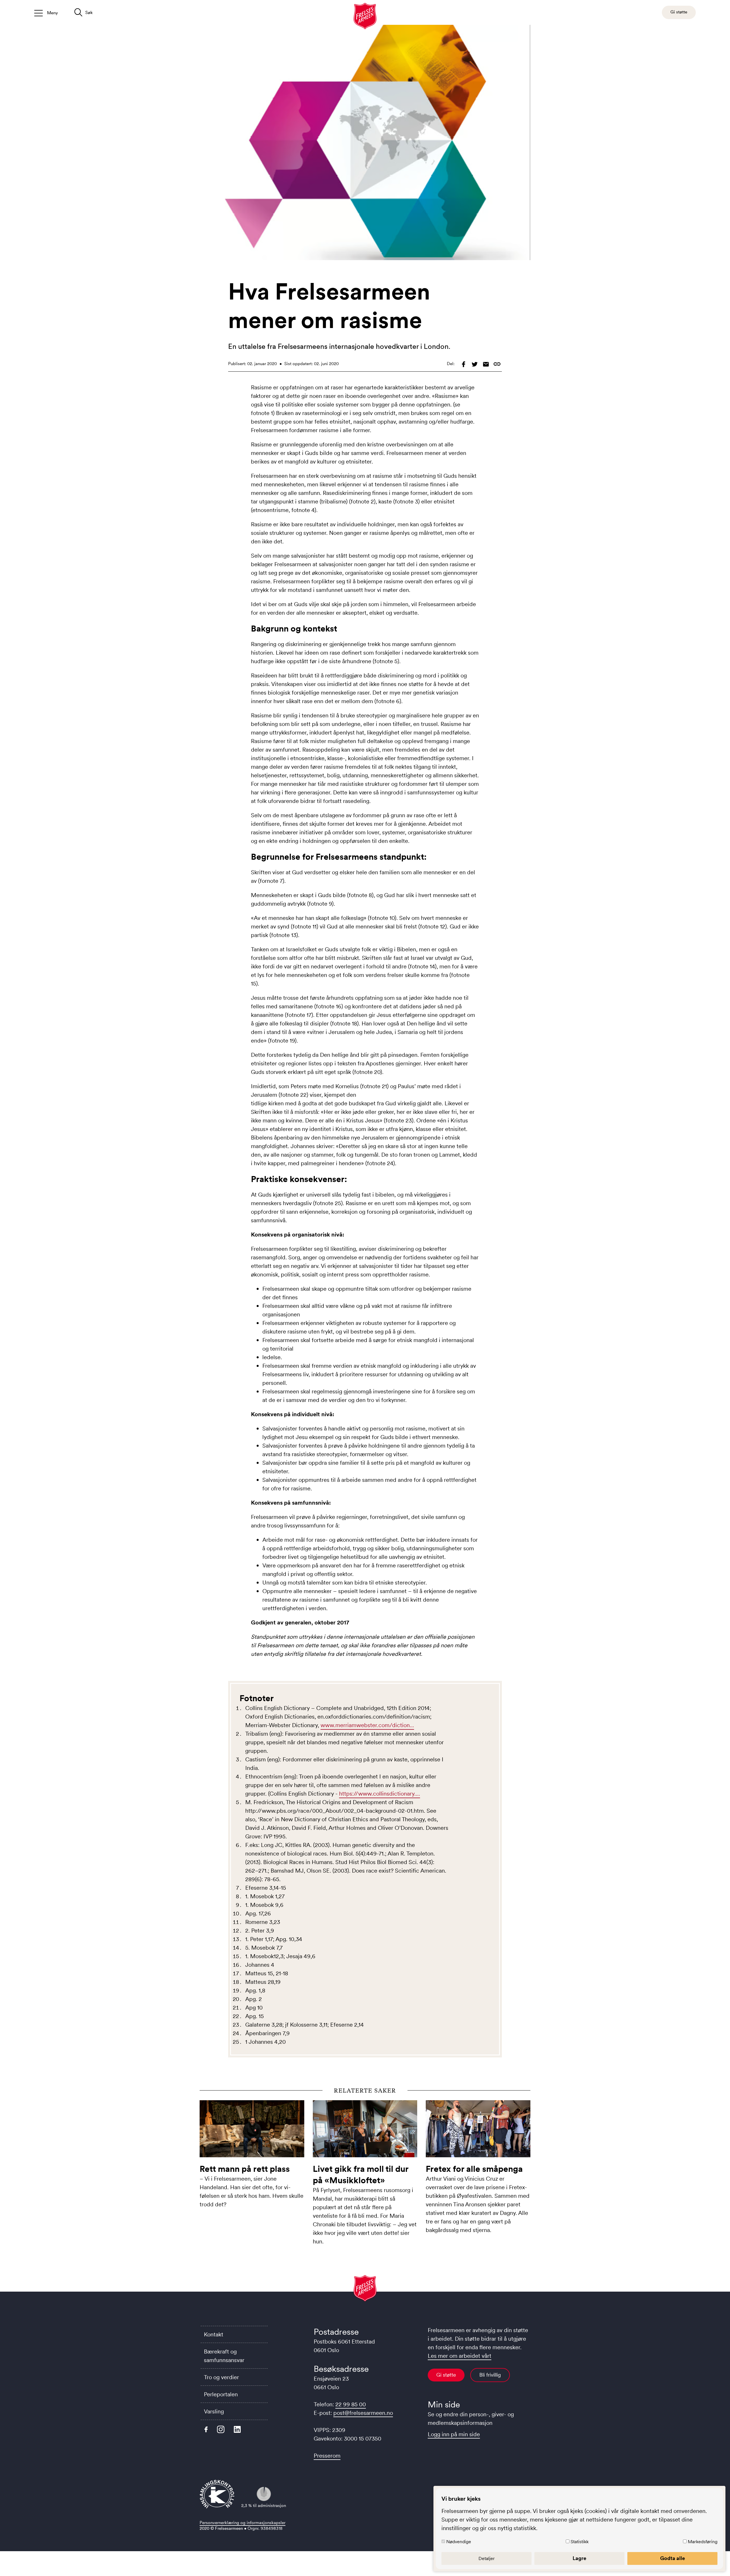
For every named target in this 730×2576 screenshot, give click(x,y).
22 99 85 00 (351, 2404)
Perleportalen (221, 2394)
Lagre (579, 2558)
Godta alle (673, 2558)
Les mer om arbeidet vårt (460, 2356)
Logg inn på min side (454, 2434)
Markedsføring (703, 2541)
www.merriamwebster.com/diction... (367, 1725)
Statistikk (580, 2541)
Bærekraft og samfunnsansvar (224, 2356)
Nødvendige (459, 2541)
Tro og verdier (221, 2377)
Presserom (327, 2456)
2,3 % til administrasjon (264, 2505)
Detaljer (487, 2558)
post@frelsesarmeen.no (363, 2413)
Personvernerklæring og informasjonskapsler (243, 2523)
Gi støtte (446, 2375)
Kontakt (214, 2334)
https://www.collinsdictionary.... (380, 1794)
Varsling (214, 2411)
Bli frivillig (490, 2375)
